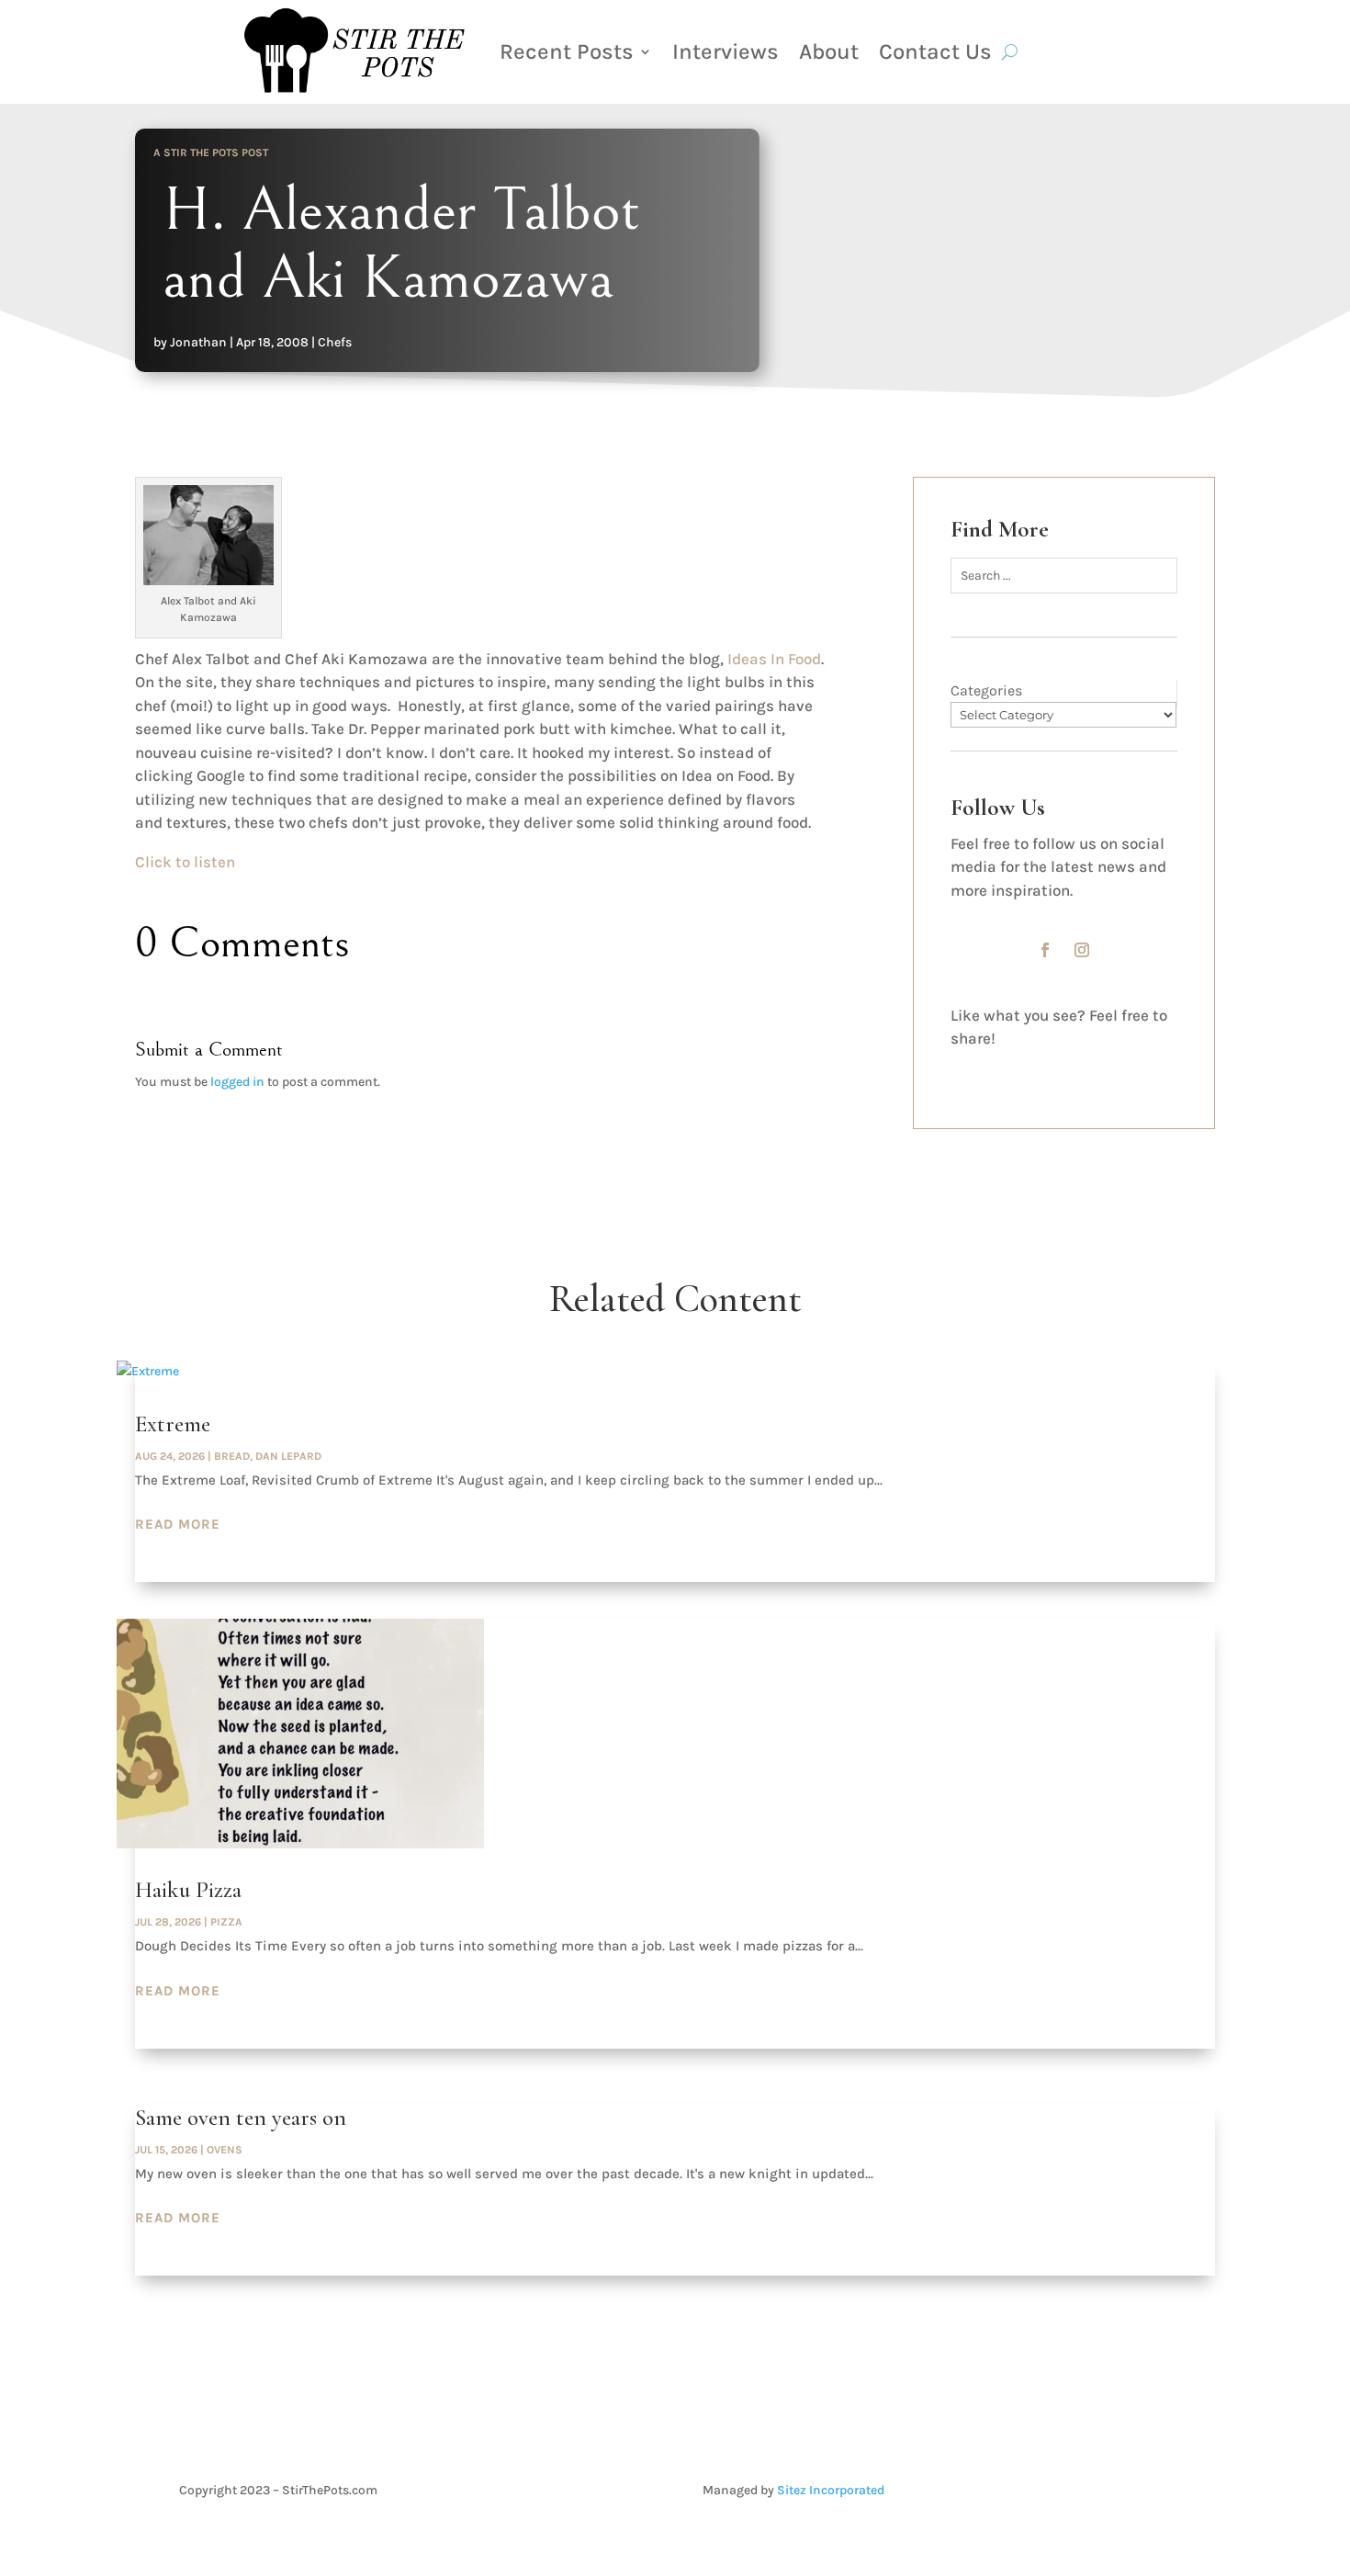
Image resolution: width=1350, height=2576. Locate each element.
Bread (232, 1456)
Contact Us (935, 51)
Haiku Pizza (188, 1890)
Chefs (335, 342)
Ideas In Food (774, 659)
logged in (237, 1082)
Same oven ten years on (241, 2118)
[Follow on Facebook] (1045, 950)
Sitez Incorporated (831, 2490)
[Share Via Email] (1087, 1067)
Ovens (225, 2150)
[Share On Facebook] (974, 1067)
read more (178, 1524)
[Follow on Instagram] (1082, 950)
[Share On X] (1031, 1067)
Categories (986, 690)
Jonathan (198, 342)
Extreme (173, 1424)
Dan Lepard (288, 1456)
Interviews (726, 51)
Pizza (226, 1922)
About (829, 51)
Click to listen (185, 862)
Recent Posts (567, 51)
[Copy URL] (1144, 1067)
